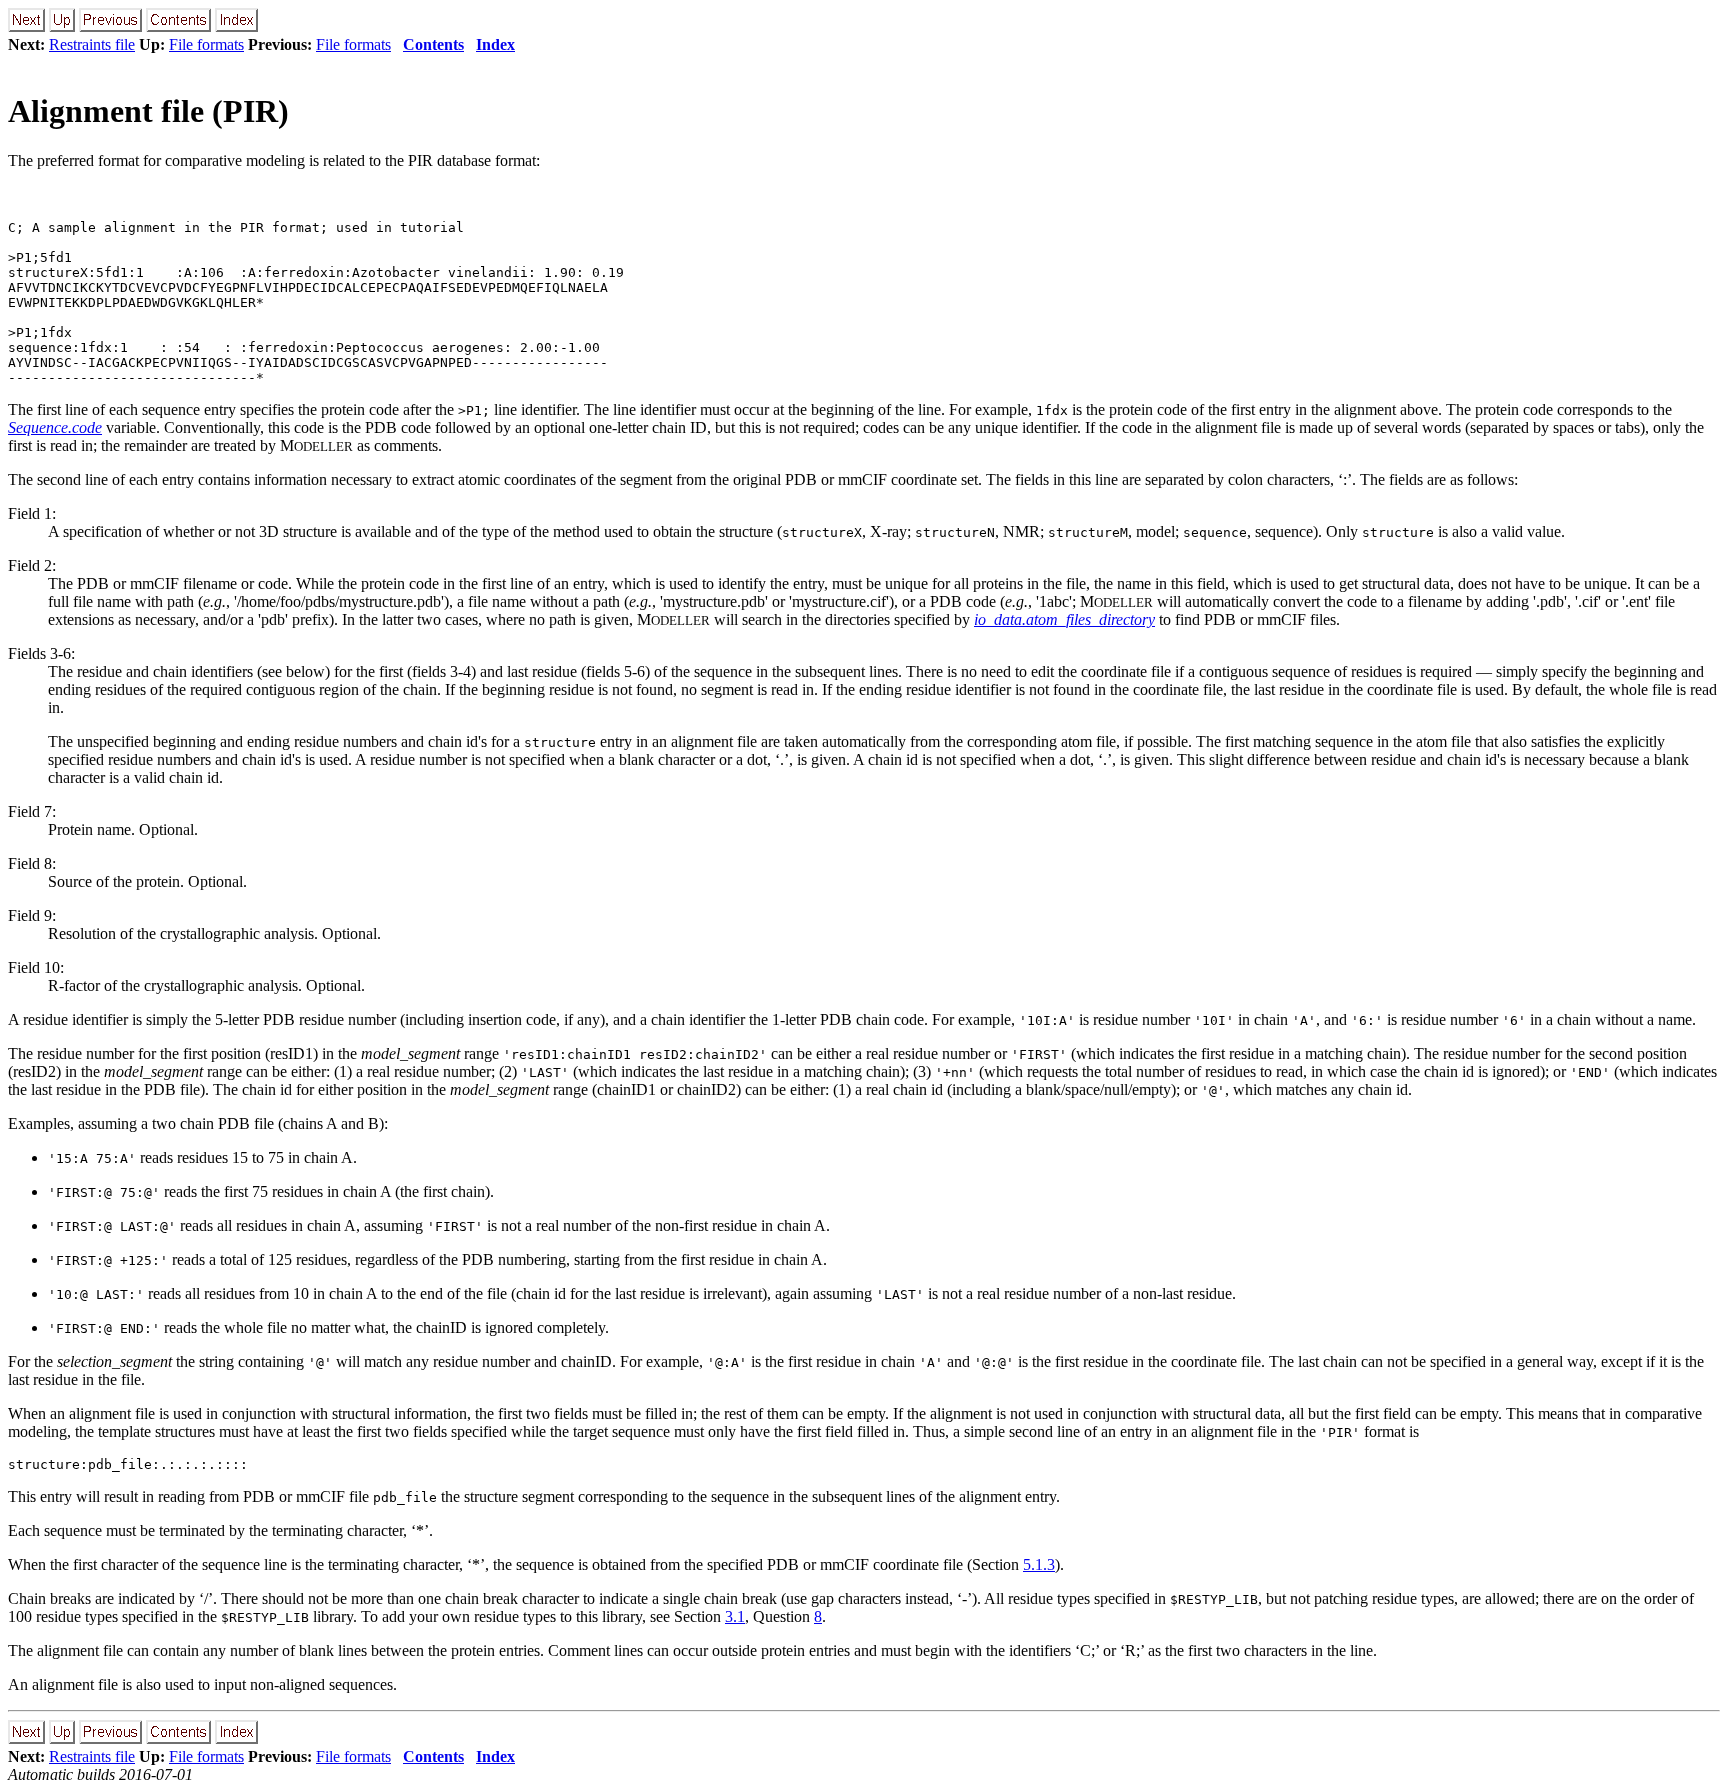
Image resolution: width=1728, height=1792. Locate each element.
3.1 (735, 1616)
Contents (433, 44)
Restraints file (92, 44)
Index (495, 44)
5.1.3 (1039, 1564)
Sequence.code (55, 427)
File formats (206, 44)
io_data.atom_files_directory (1064, 619)
